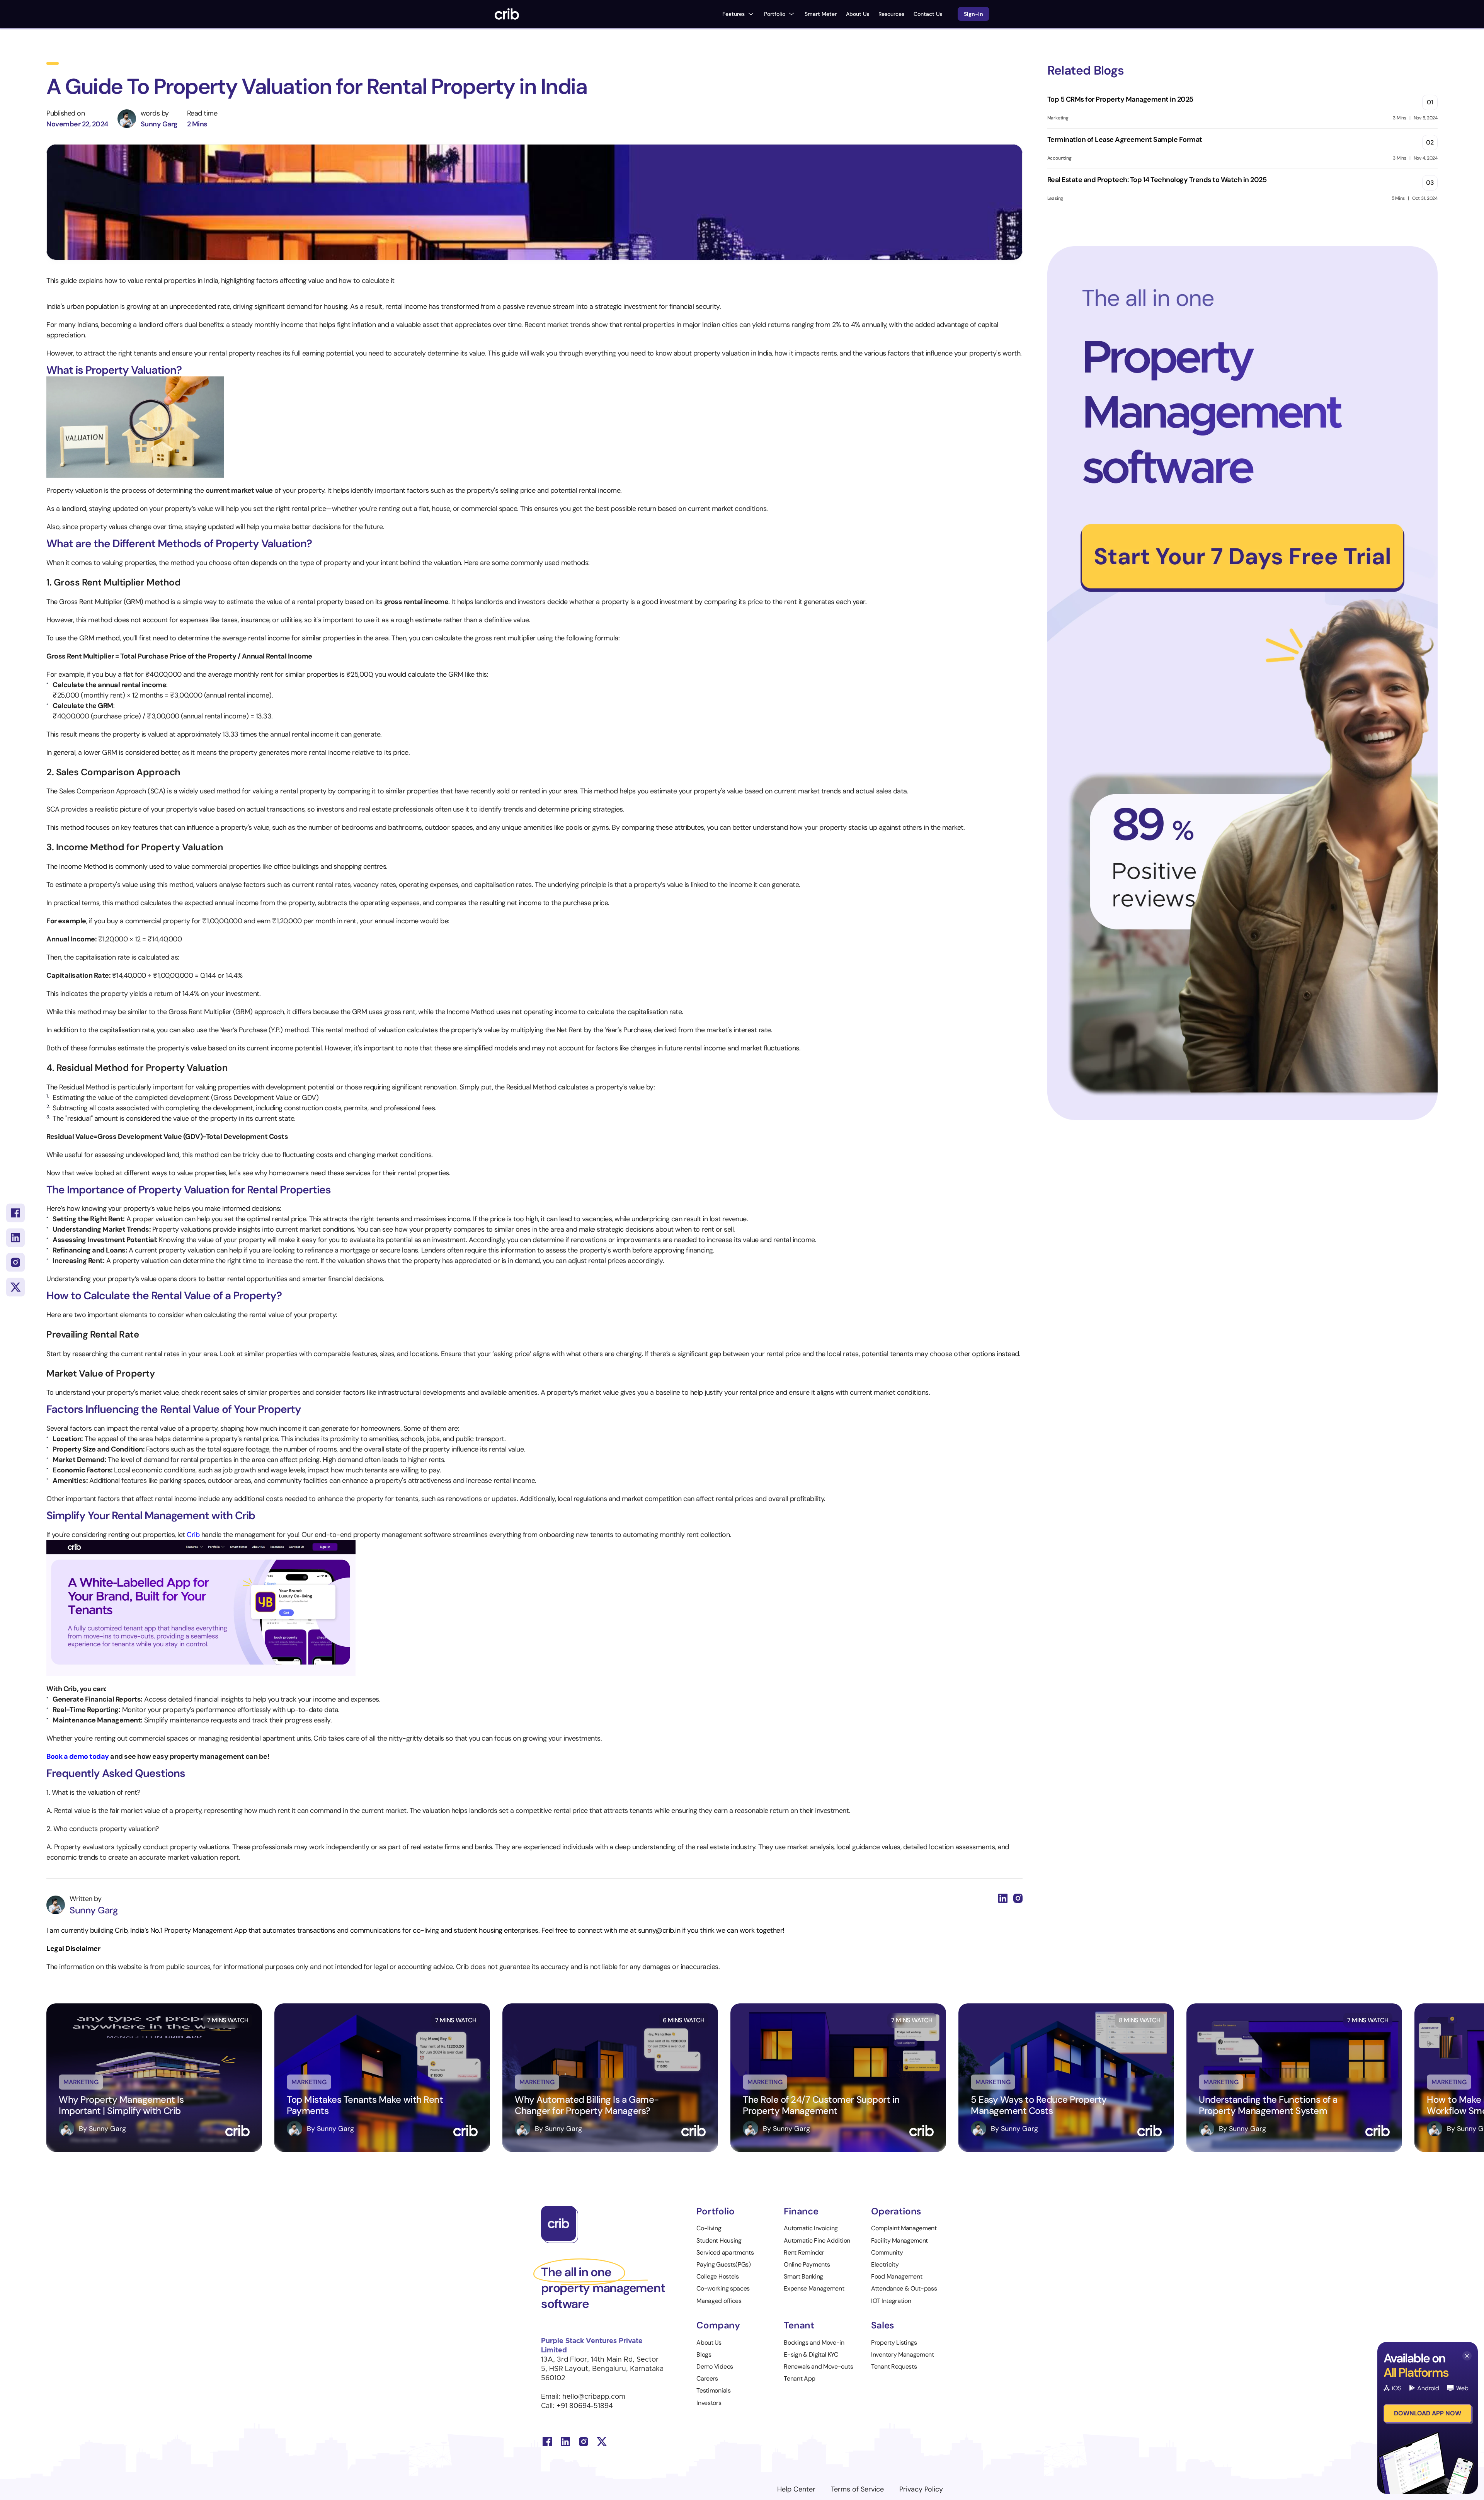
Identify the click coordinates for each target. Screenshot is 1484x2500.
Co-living (709, 2228)
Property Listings (894, 2343)
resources (891, 14)
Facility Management (899, 2240)
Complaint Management (904, 2228)
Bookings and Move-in (814, 2343)
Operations (896, 2211)
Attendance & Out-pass (904, 2288)
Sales (883, 2325)
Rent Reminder (804, 2252)
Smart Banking (803, 2276)
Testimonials (713, 2390)
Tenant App (800, 2378)
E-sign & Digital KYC (811, 2354)
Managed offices (719, 2301)
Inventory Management (903, 2354)
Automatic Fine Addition (817, 2240)
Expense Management (814, 2288)
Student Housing (719, 2240)
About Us (858, 14)
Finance (801, 2211)
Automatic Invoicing (812, 2228)
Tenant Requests (894, 2366)
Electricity (885, 2264)
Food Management (897, 2276)
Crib (194, 1535)
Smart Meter (821, 14)
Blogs (704, 2354)
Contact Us (928, 14)
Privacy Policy (921, 2489)
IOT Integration (891, 2301)
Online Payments (807, 2264)
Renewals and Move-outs (818, 2366)
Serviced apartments (725, 2252)
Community (887, 2252)
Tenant (799, 2325)
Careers (707, 2378)
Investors (709, 2403)
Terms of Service (857, 2489)
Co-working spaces (723, 2288)
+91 (563, 2406)
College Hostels (717, 2276)
